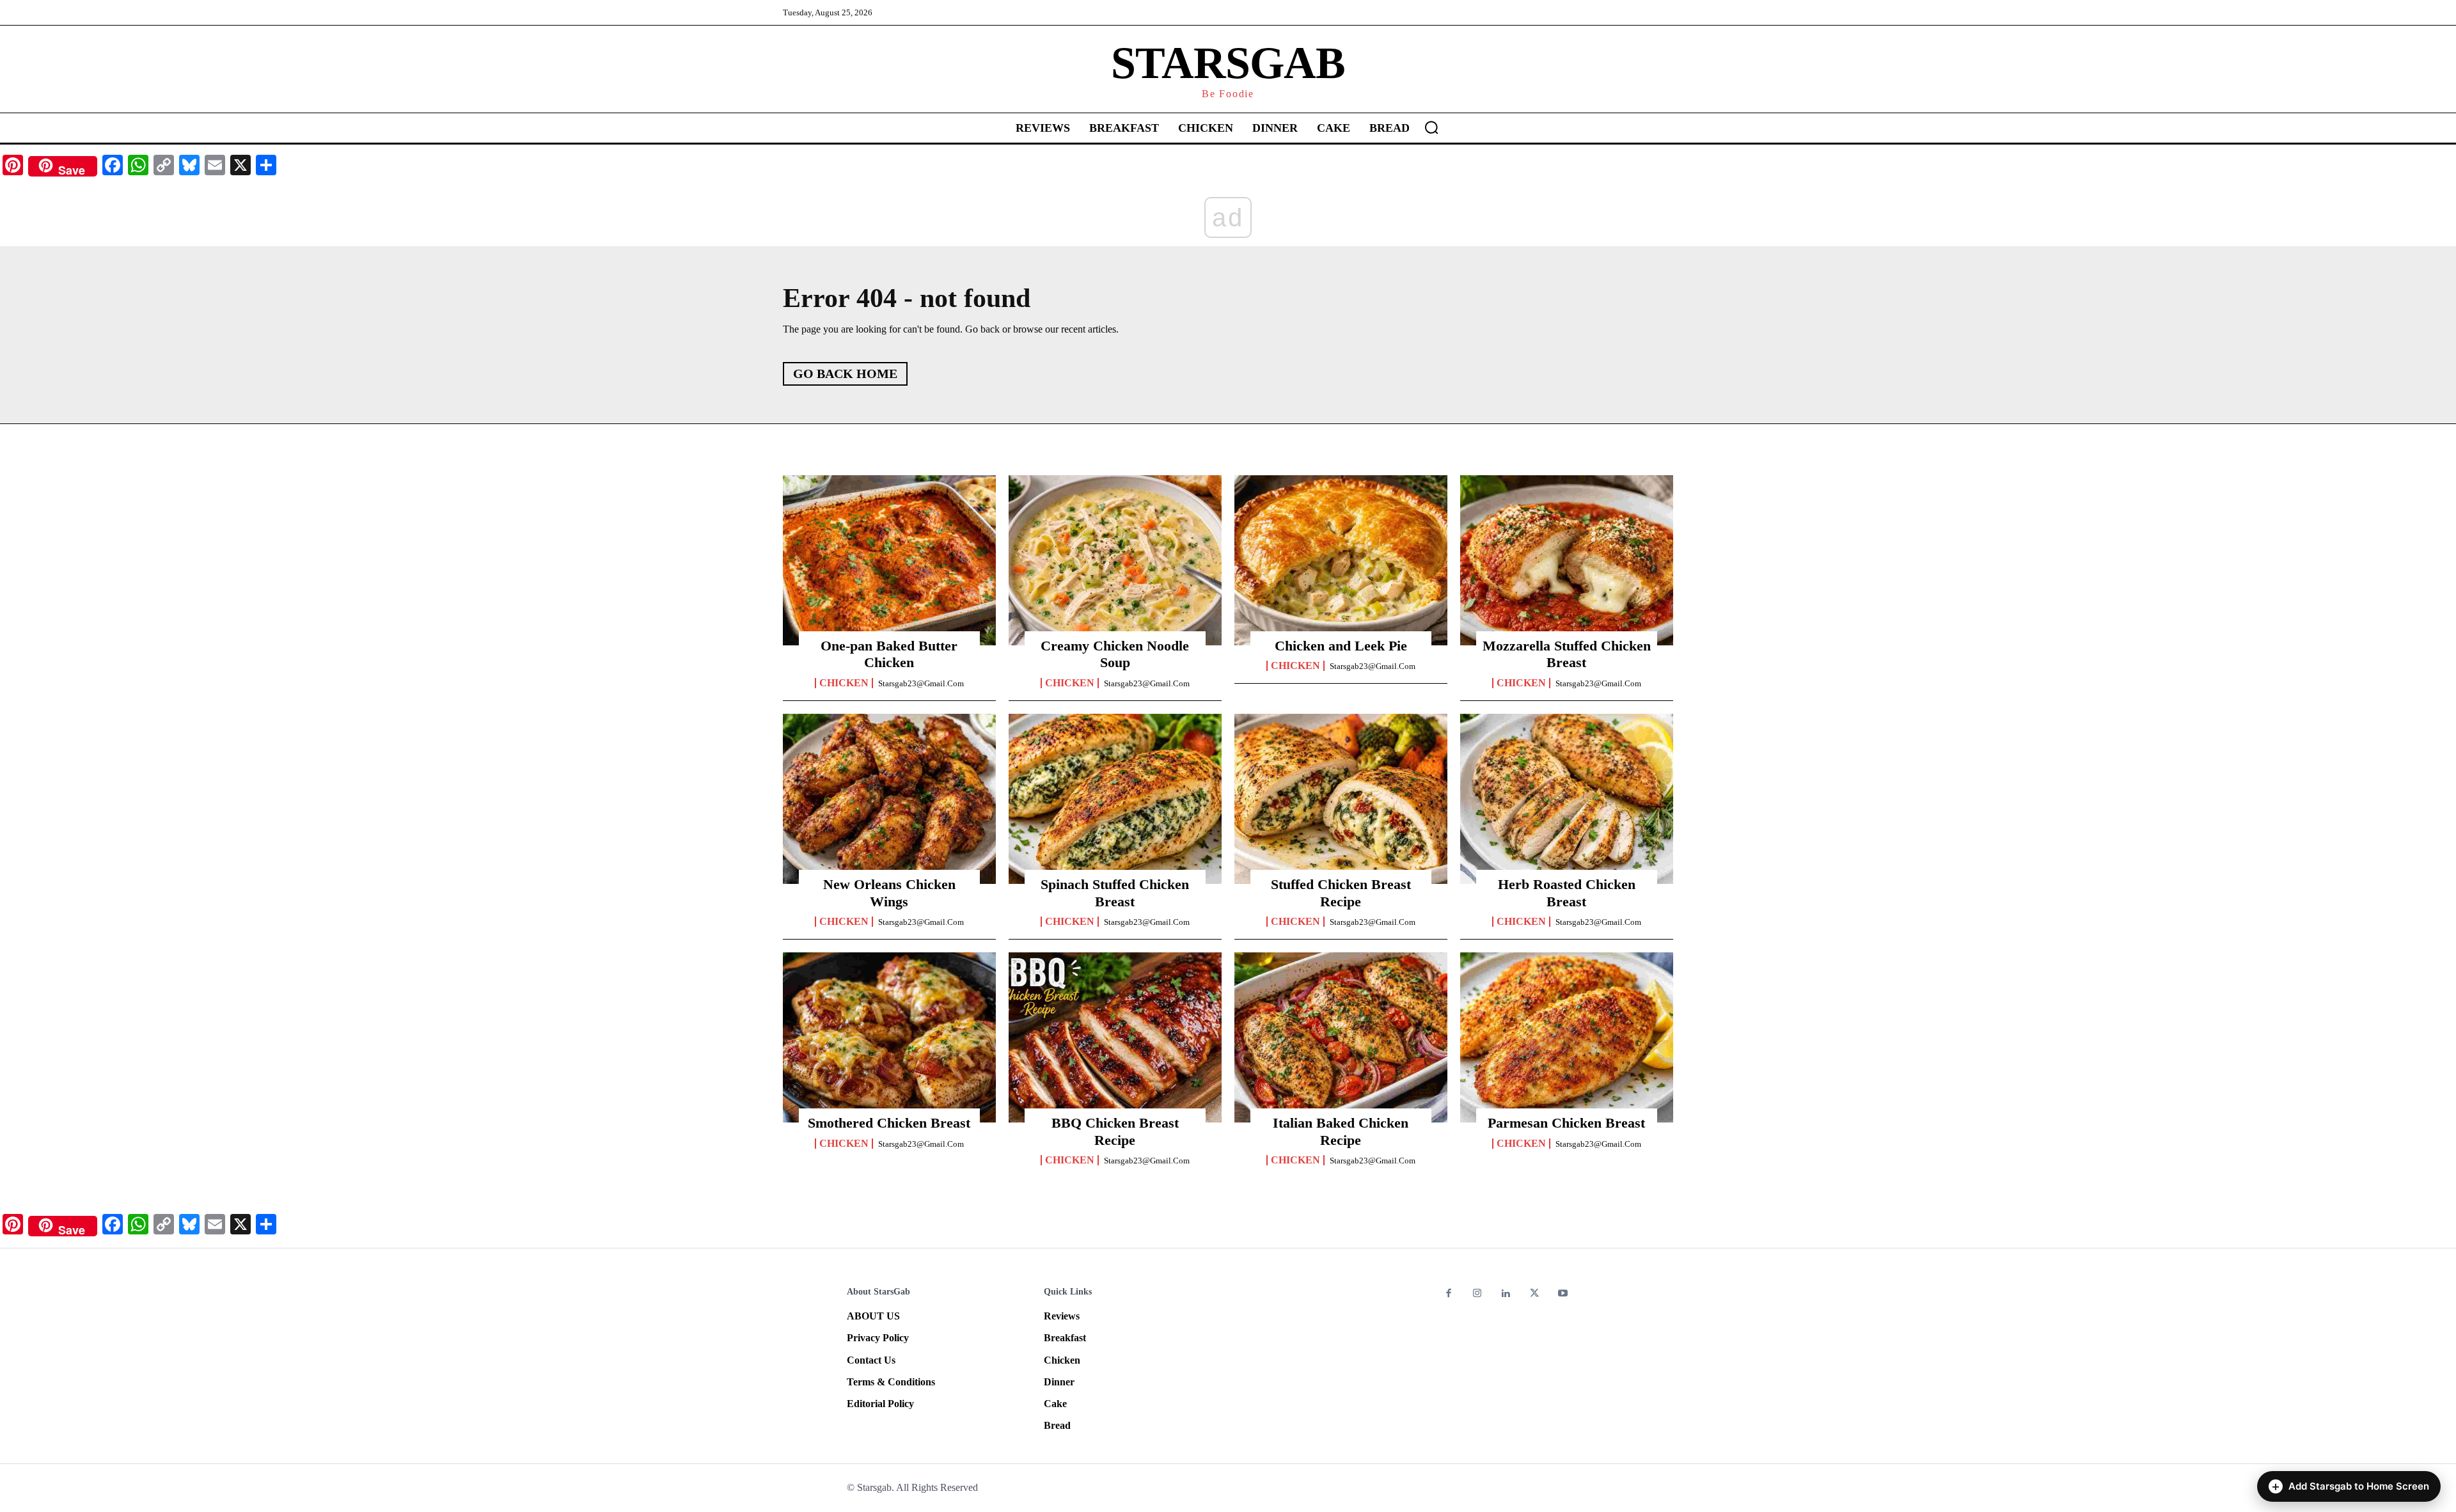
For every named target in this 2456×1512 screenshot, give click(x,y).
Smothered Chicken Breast (889, 1123)
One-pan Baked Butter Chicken (889, 654)
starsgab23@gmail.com (921, 683)
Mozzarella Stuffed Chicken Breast (1567, 654)
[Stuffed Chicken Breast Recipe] (1341, 799)
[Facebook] (1449, 1294)
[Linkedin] (1506, 1294)
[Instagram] (1478, 1294)
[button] (1431, 127)
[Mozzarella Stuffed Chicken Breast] (1567, 560)
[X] (1535, 1294)
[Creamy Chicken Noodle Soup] (1115, 560)
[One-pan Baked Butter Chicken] (889, 560)
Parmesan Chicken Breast (1566, 1123)
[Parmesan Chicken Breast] (1567, 1037)
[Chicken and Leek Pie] (1341, 560)
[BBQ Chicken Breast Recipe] (1115, 1037)
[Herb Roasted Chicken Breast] (1567, 799)
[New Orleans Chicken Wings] (889, 799)
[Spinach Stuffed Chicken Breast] (1115, 799)
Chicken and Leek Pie (1341, 646)
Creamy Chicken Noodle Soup (1115, 654)
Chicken (844, 683)
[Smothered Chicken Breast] (889, 1037)
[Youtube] (1563, 1294)
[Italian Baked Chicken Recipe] (1341, 1037)
